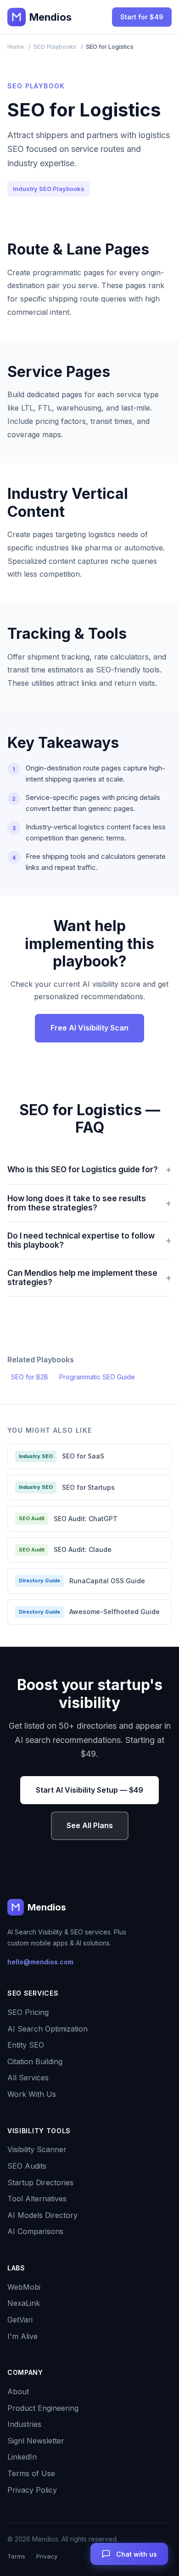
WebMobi (24, 2287)
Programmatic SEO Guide (97, 1377)
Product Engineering (43, 2408)
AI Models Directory (42, 2215)
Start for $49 (142, 17)
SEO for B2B (30, 1377)
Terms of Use (31, 2473)
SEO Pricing (28, 2012)
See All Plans (90, 1825)
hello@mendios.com (40, 1962)
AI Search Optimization (48, 2029)
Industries (24, 2424)
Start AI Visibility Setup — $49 (89, 1790)
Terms (16, 2556)
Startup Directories (40, 2182)
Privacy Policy (32, 2490)
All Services (28, 2078)
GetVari (20, 2320)
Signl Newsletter (36, 2441)
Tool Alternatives (37, 2199)
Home (16, 46)
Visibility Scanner (37, 2149)
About (18, 2391)
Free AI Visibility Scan (89, 1028)
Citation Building (35, 2061)
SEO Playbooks (55, 46)
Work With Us (32, 2094)
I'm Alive (22, 2336)
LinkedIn (22, 2457)
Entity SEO (26, 2045)
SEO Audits (27, 2166)
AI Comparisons (35, 2231)
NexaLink (24, 2303)
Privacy (47, 2556)
